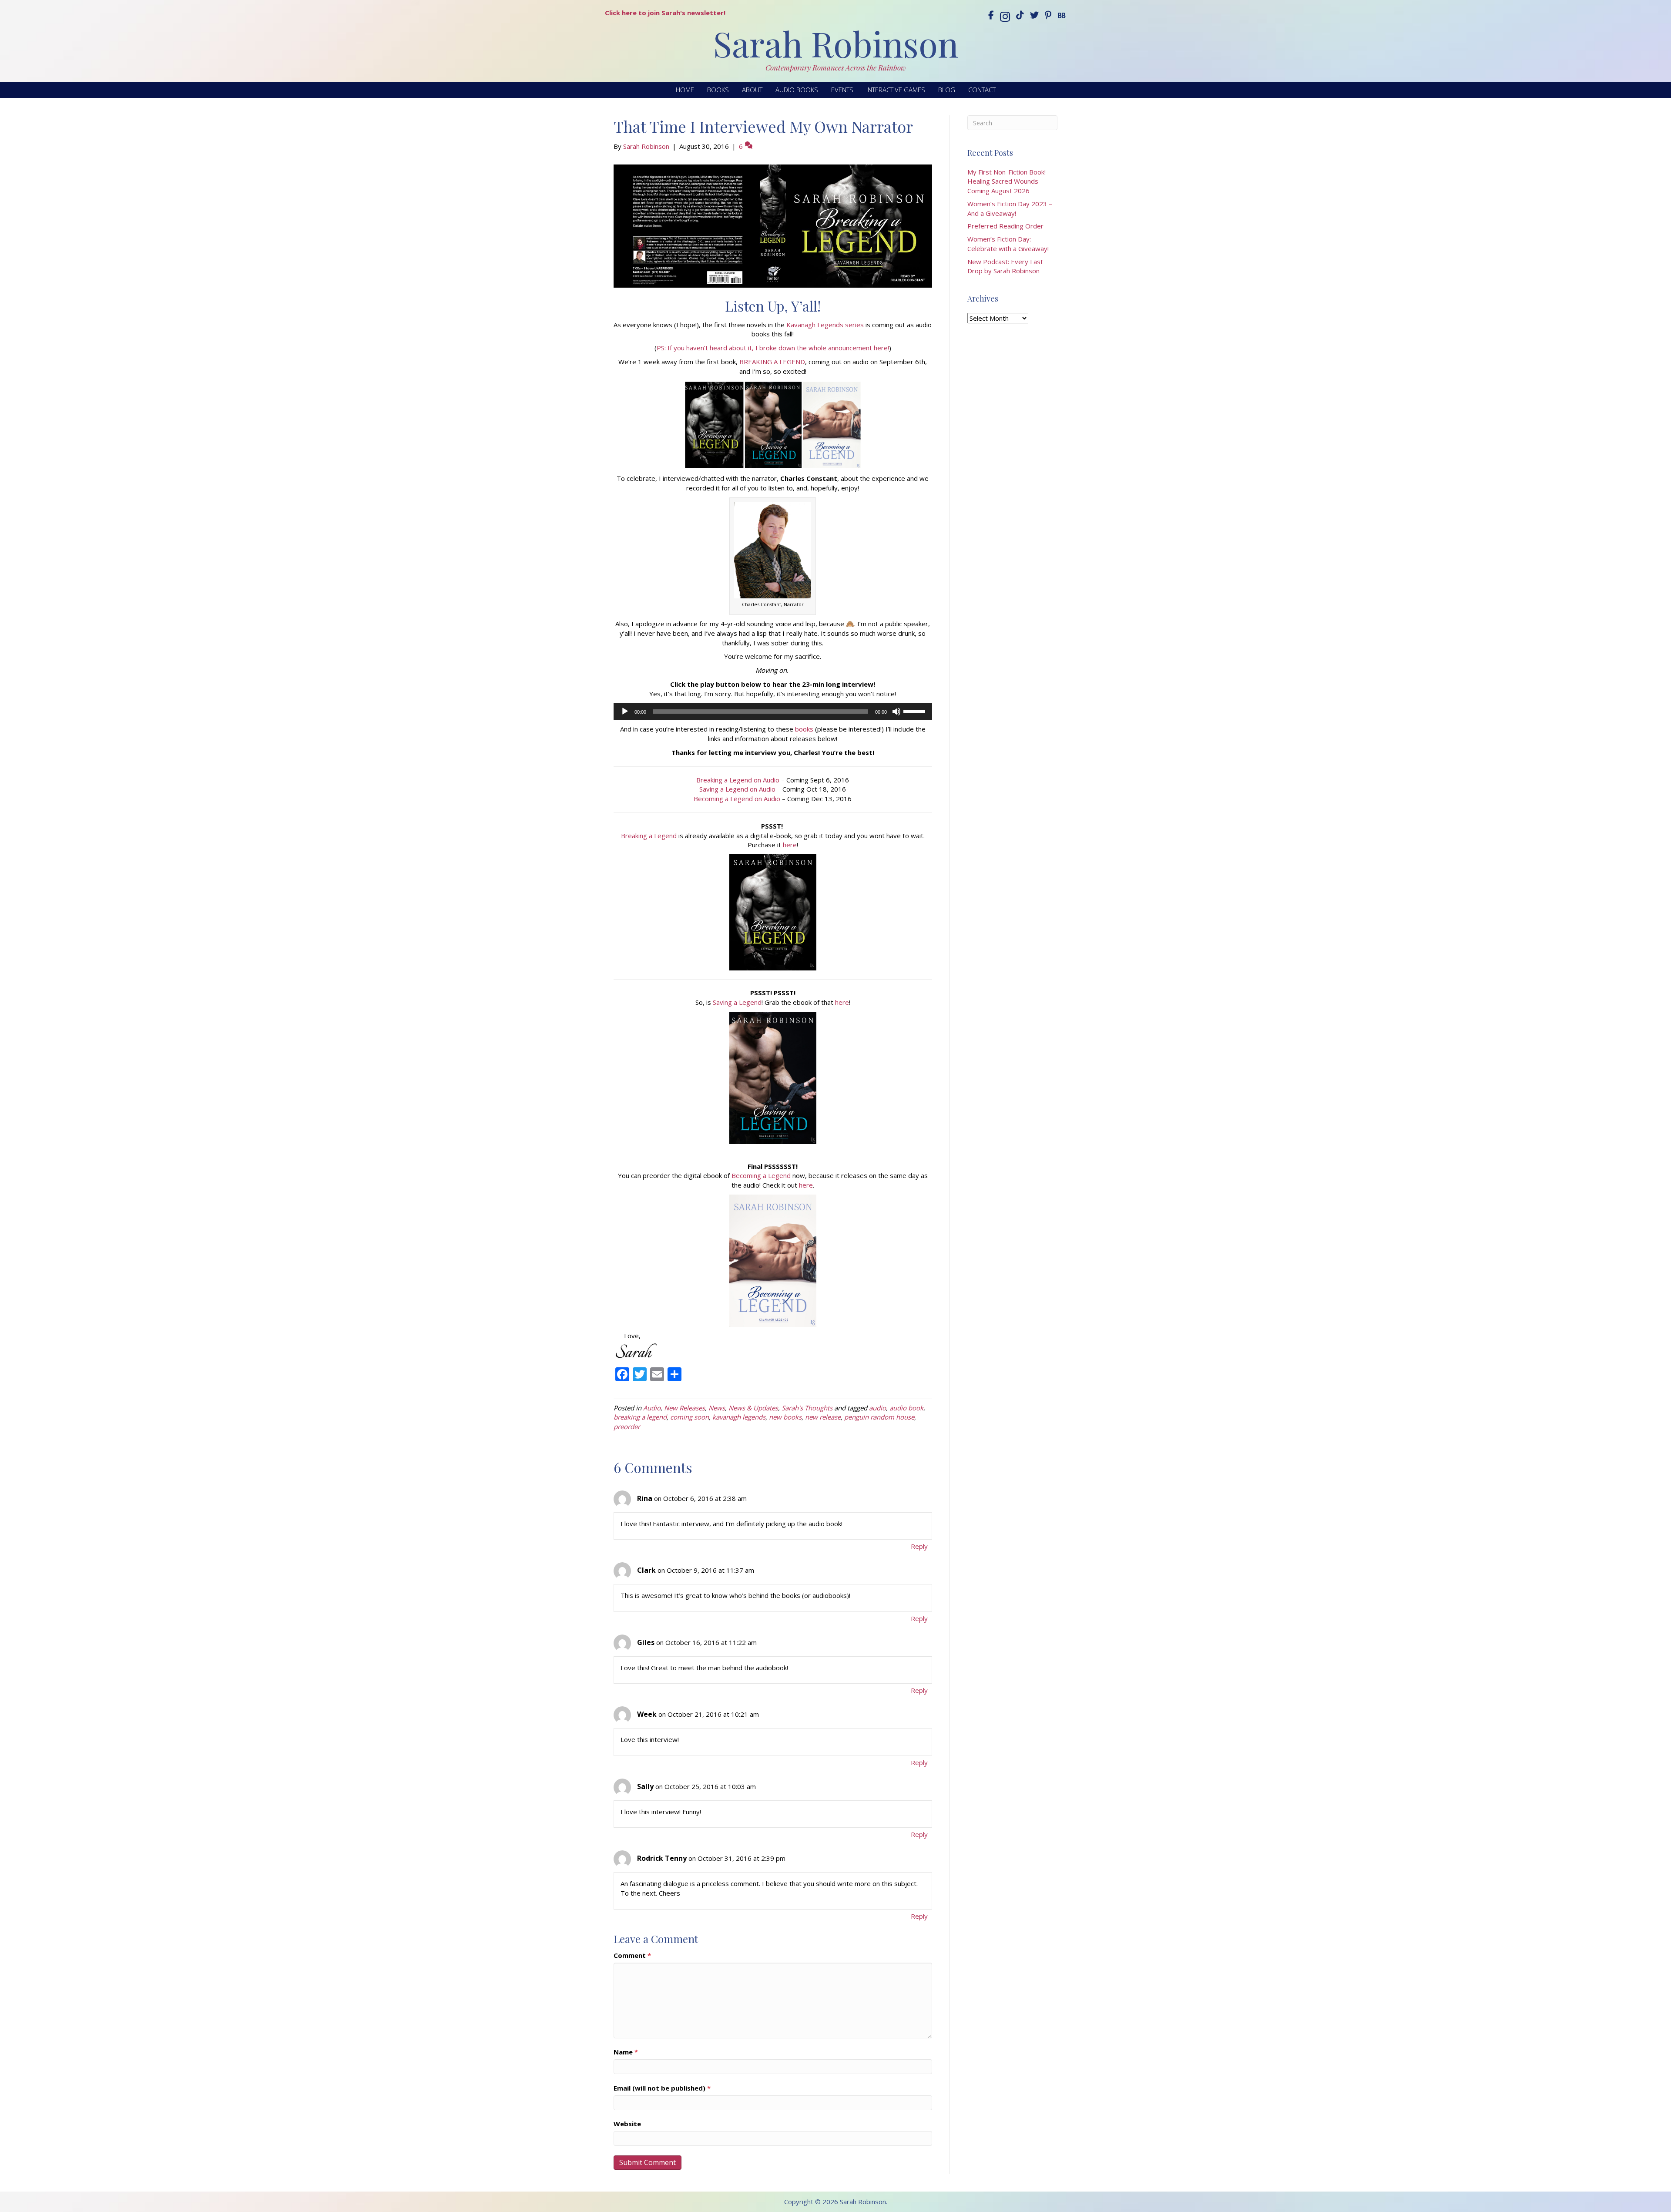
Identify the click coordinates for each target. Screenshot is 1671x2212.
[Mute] (896, 712)
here (790, 845)
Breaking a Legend (649, 836)
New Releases (685, 1408)
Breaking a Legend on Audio (738, 780)
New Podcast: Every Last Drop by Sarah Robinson (1005, 266)
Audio (652, 1408)
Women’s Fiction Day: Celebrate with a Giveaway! (1008, 244)
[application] (773, 712)
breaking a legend (640, 1417)
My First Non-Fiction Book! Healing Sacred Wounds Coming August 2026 (1007, 181)
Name (626, 2052)
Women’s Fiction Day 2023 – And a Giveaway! (1010, 208)
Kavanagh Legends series (825, 325)
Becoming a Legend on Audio (737, 799)
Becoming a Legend (761, 1175)
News (717, 1408)
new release (823, 1417)
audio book (906, 1408)
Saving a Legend (737, 1002)
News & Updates (753, 1408)
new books (785, 1417)
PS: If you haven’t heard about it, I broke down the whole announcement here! (773, 348)
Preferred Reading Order (1005, 226)
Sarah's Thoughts (807, 1408)
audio (877, 1408)
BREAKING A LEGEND (772, 362)
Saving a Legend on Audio (737, 789)
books (804, 729)
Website (627, 2124)
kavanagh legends (739, 1417)
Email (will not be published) (662, 2088)
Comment (632, 1955)
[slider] (916, 711)
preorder (627, 1427)
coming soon (690, 1417)
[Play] (625, 712)
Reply (919, 1546)
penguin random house (879, 1417)
